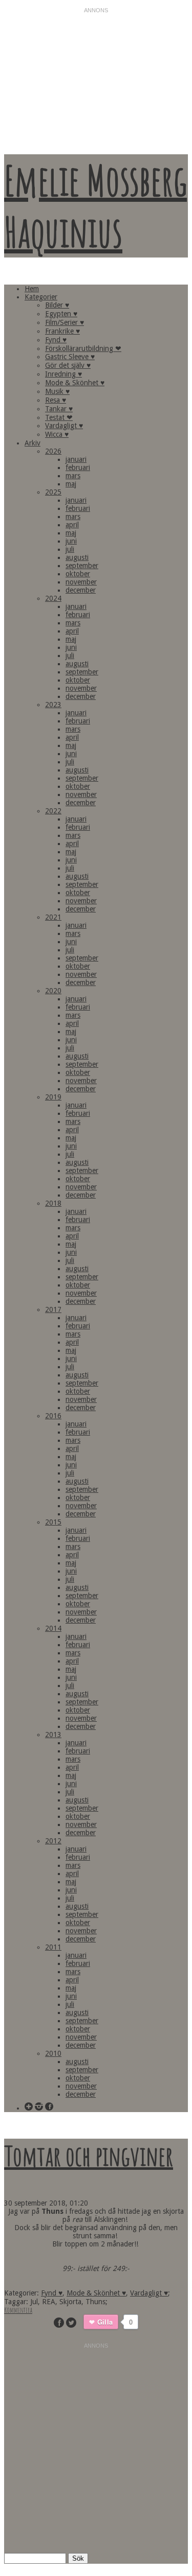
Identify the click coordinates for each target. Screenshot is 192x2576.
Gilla (105, 2322)
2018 (53, 1203)
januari (76, 459)
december (81, 590)
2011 (53, 1947)
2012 (53, 1841)
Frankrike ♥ (62, 331)
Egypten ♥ (61, 314)
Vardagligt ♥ (64, 426)
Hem (32, 289)
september (82, 566)
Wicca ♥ (57, 434)
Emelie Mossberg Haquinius (95, 206)
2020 (53, 991)
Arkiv (33, 443)
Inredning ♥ (63, 374)
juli (70, 549)
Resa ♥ (56, 400)
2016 (53, 1416)
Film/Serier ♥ (65, 322)
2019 (53, 1097)
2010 (53, 2053)
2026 (53, 451)
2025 (53, 492)
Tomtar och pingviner (89, 2156)
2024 (53, 598)
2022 (53, 811)
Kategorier (41, 297)
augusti (77, 557)
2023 (53, 705)
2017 (53, 1309)
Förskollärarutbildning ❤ (83, 348)
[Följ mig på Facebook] (49, 2107)
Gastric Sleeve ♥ (70, 357)
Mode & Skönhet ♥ (75, 383)
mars (73, 476)
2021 (53, 917)
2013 (53, 1735)
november (81, 582)
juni (71, 541)
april (72, 525)
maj (71, 484)
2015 (53, 1522)
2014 (53, 1628)
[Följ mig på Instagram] (39, 2107)
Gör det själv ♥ (68, 365)
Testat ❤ (59, 417)
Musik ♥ (57, 391)
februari (78, 467)
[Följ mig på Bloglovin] (29, 2107)
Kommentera (18, 2310)
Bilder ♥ (57, 305)
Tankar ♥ (59, 409)
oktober (78, 574)
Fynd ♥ (56, 340)
